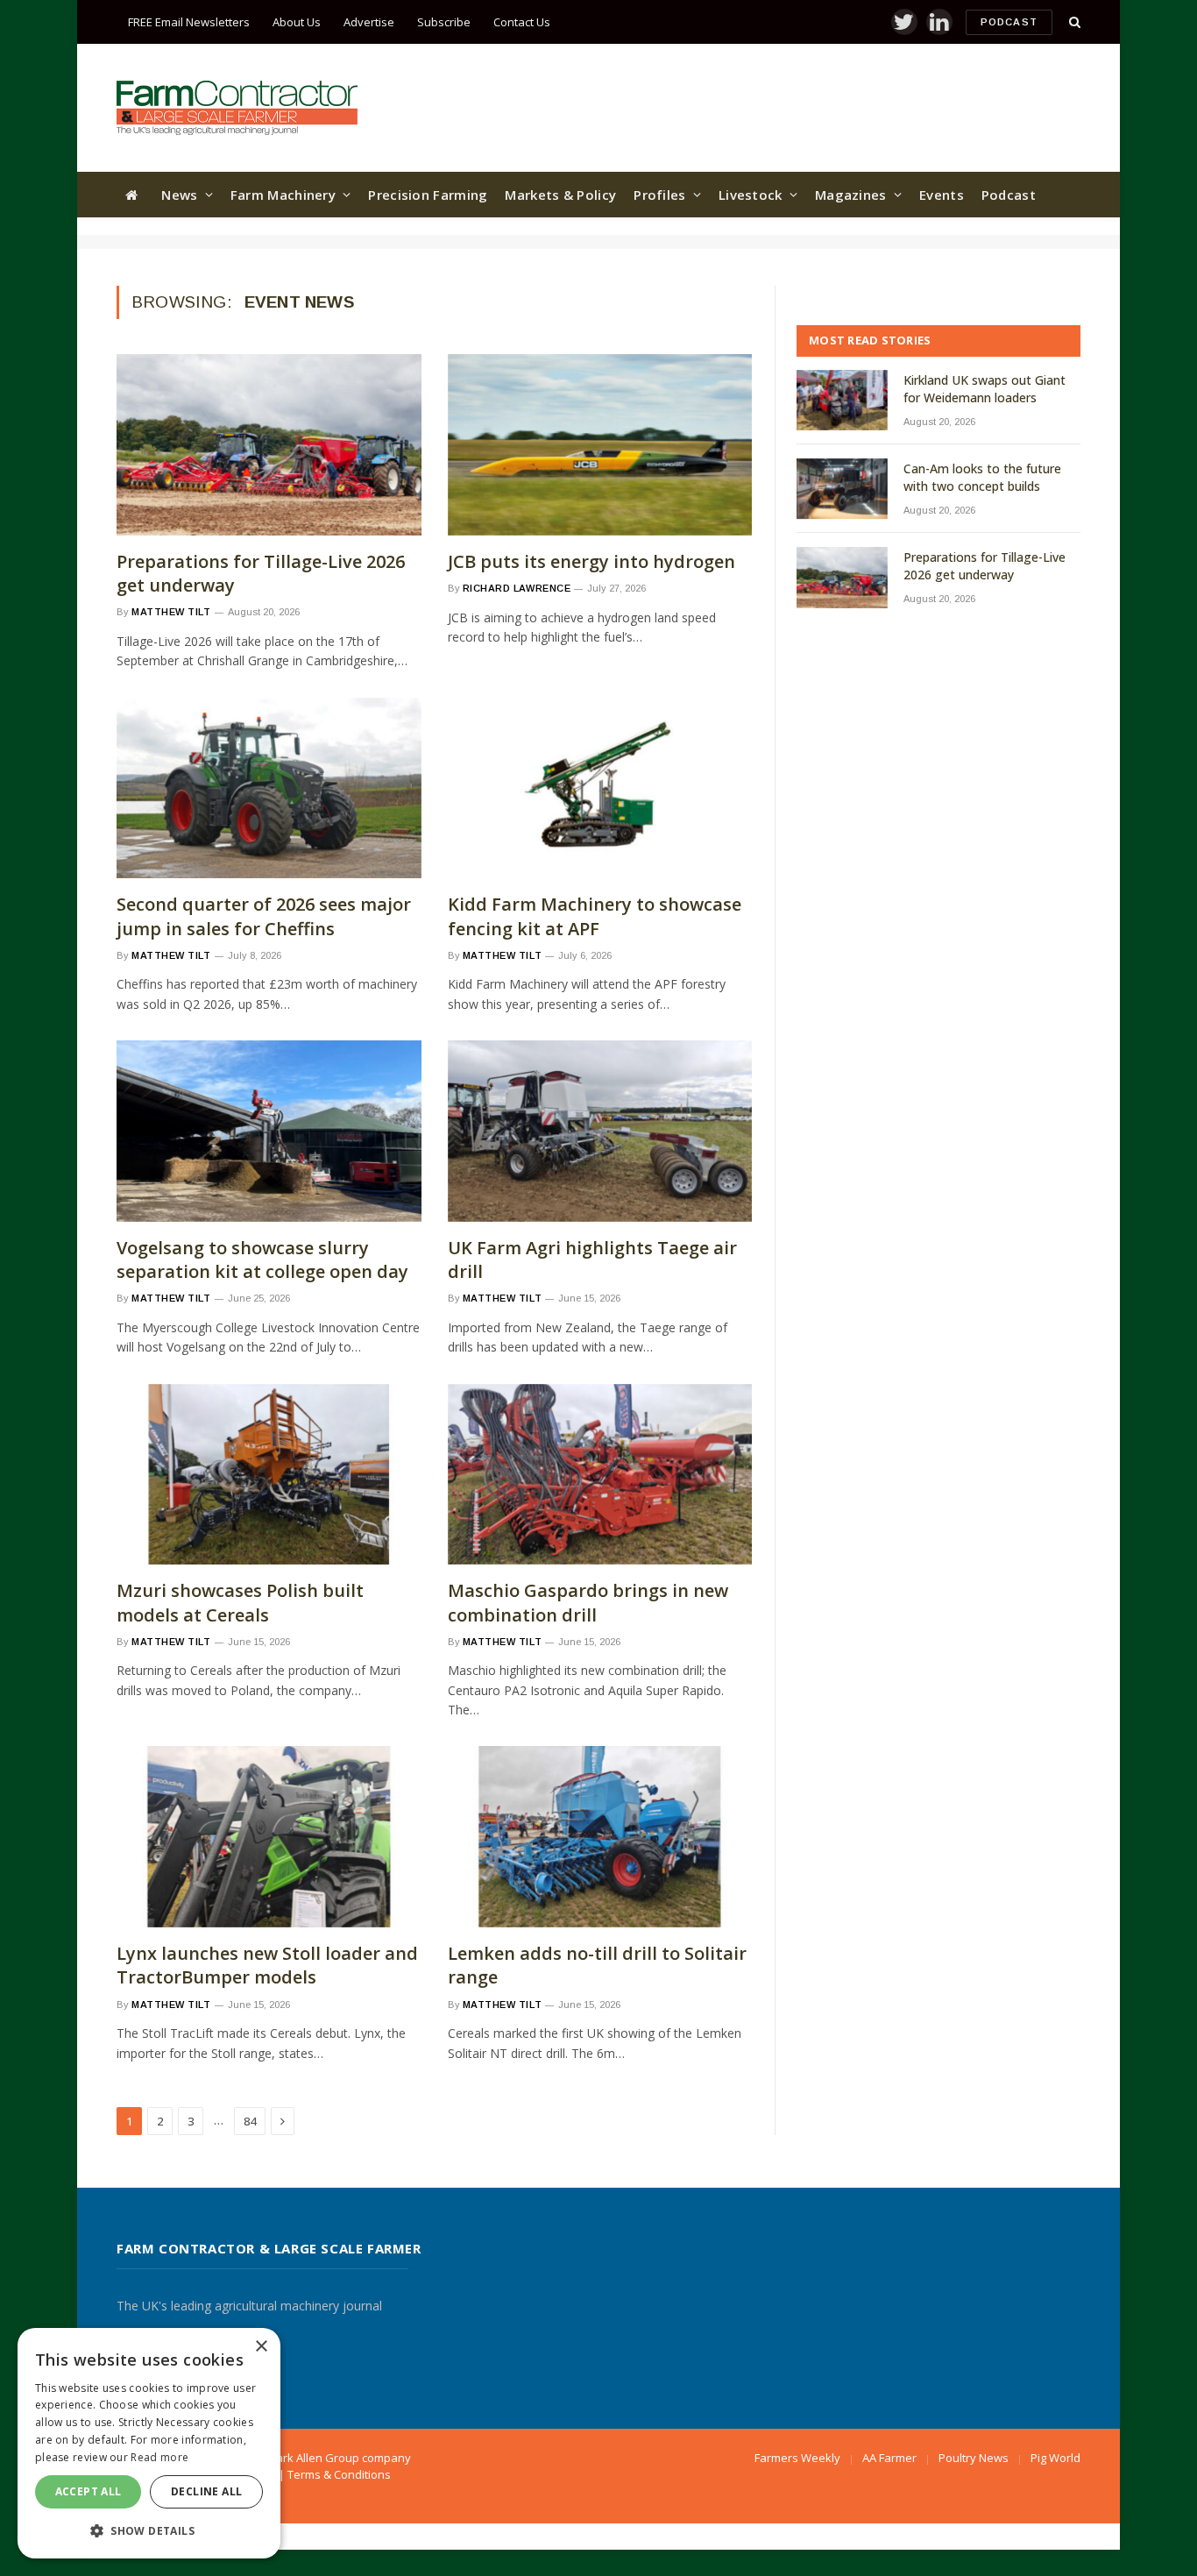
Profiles (659, 195)
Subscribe (444, 22)
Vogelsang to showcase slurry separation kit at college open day (262, 1260)
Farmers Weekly (797, 2458)
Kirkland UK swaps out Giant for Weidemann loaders (985, 389)
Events (942, 195)
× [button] (261, 2347)
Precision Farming (428, 195)
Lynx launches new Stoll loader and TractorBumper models (267, 1965)
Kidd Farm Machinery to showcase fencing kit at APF (595, 916)
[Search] (1073, 22)
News (179, 195)
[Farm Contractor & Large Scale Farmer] (237, 108)
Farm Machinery (283, 195)
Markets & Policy (560, 195)
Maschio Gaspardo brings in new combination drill (588, 1602)
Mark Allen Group (313, 2458)
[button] (149, 2530)
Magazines (851, 195)
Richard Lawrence (517, 588)
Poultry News (974, 2458)
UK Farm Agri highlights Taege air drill (592, 1260)
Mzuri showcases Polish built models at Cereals (240, 1602)
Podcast (1009, 22)
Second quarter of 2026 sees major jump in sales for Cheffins (264, 916)
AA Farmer (889, 2458)
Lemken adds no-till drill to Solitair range (597, 1965)
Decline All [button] (206, 2491)
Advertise (369, 22)
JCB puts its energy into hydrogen (591, 561)
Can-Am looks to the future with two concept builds (982, 477)
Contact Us (522, 22)
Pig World (1055, 2458)
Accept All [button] (89, 2491)
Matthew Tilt (171, 612)
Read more (159, 2457)
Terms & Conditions (339, 2474)
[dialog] (149, 2443)
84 (250, 2121)
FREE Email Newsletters (189, 22)
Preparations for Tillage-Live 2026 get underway (261, 573)
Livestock (751, 195)
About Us (297, 22)
